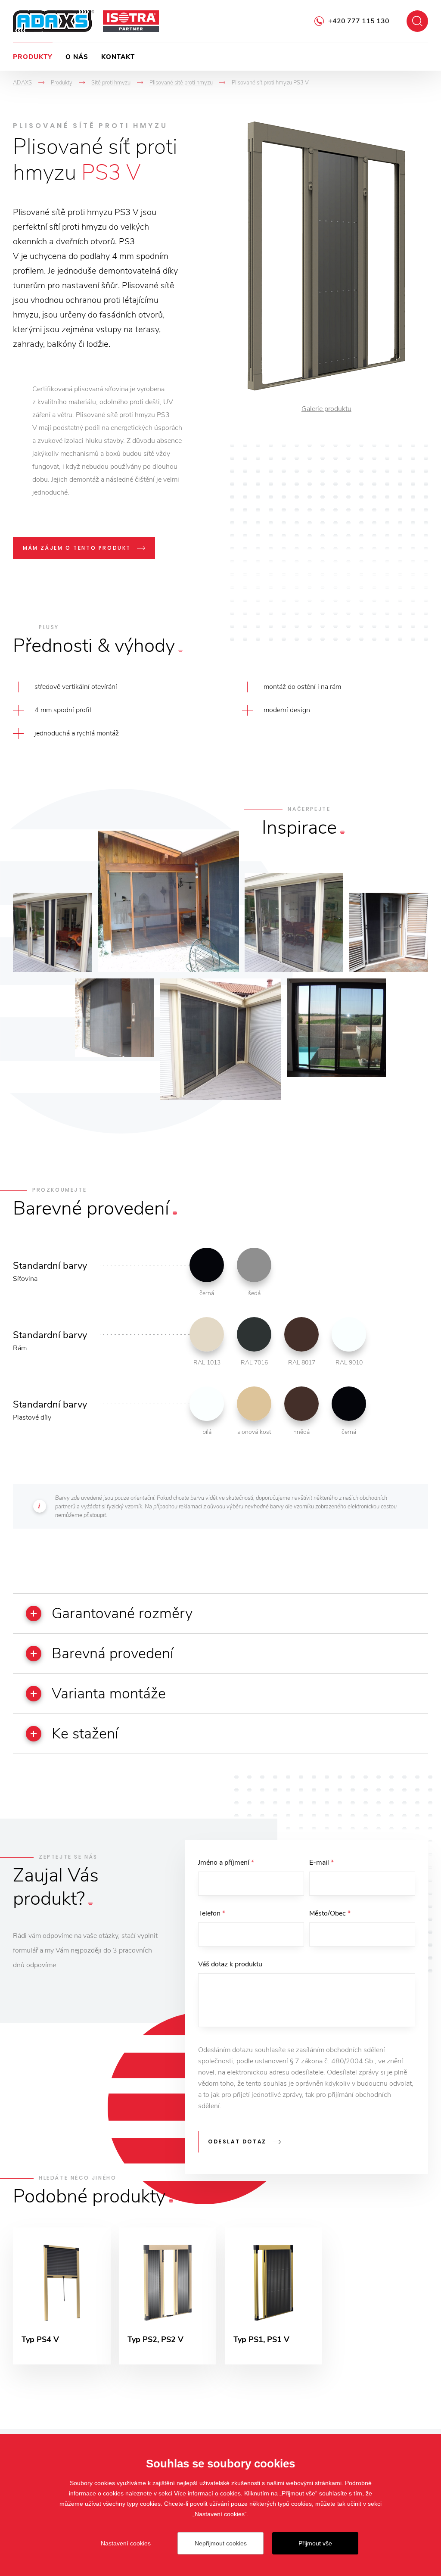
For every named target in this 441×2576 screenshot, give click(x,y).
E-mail (321, 1863)
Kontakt (118, 57)
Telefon (212, 1913)
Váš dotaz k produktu (230, 1964)
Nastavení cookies (126, 2543)
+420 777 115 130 (359, 21)
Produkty (33, 57)
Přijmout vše (315, 2543)
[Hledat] (417, 21)
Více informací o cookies (207, 2493)
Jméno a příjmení (226, 1863)
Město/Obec (330, 1913)
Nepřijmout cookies (221, 2543)
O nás (77, 57)
